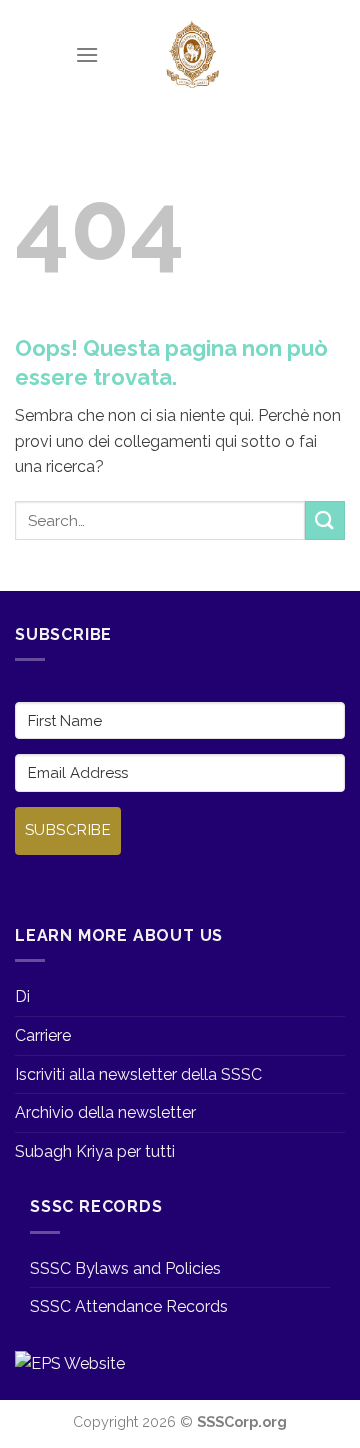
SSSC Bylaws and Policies (125, 1268)
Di (22, 996)
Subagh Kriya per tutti (95, 1151)
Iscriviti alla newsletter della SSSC (138, 1074)
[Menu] (87, 54)
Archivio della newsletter (105, 1112)
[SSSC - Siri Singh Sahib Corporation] (192, 55)
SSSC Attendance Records (129, 1306)
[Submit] (325, 520)
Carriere (43, 1035)
